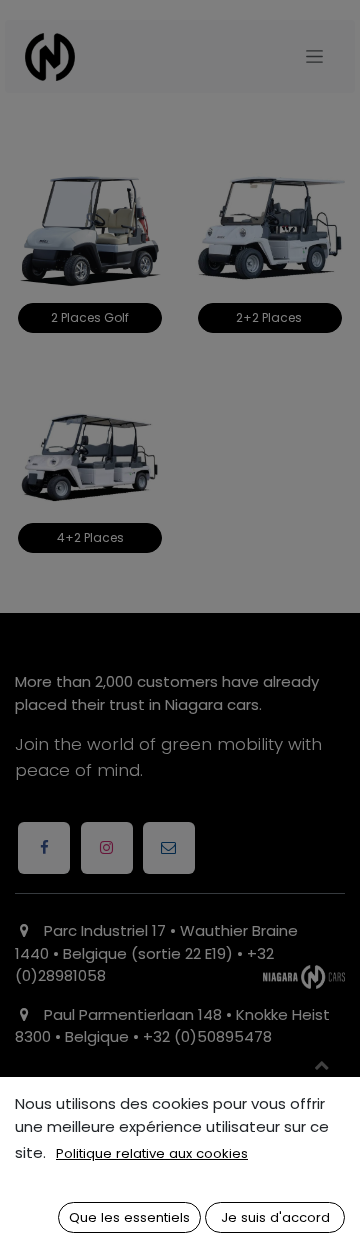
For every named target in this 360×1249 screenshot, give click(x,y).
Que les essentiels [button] (129, 1217)
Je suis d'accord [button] (275, 1217)
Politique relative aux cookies (152, 1153)
